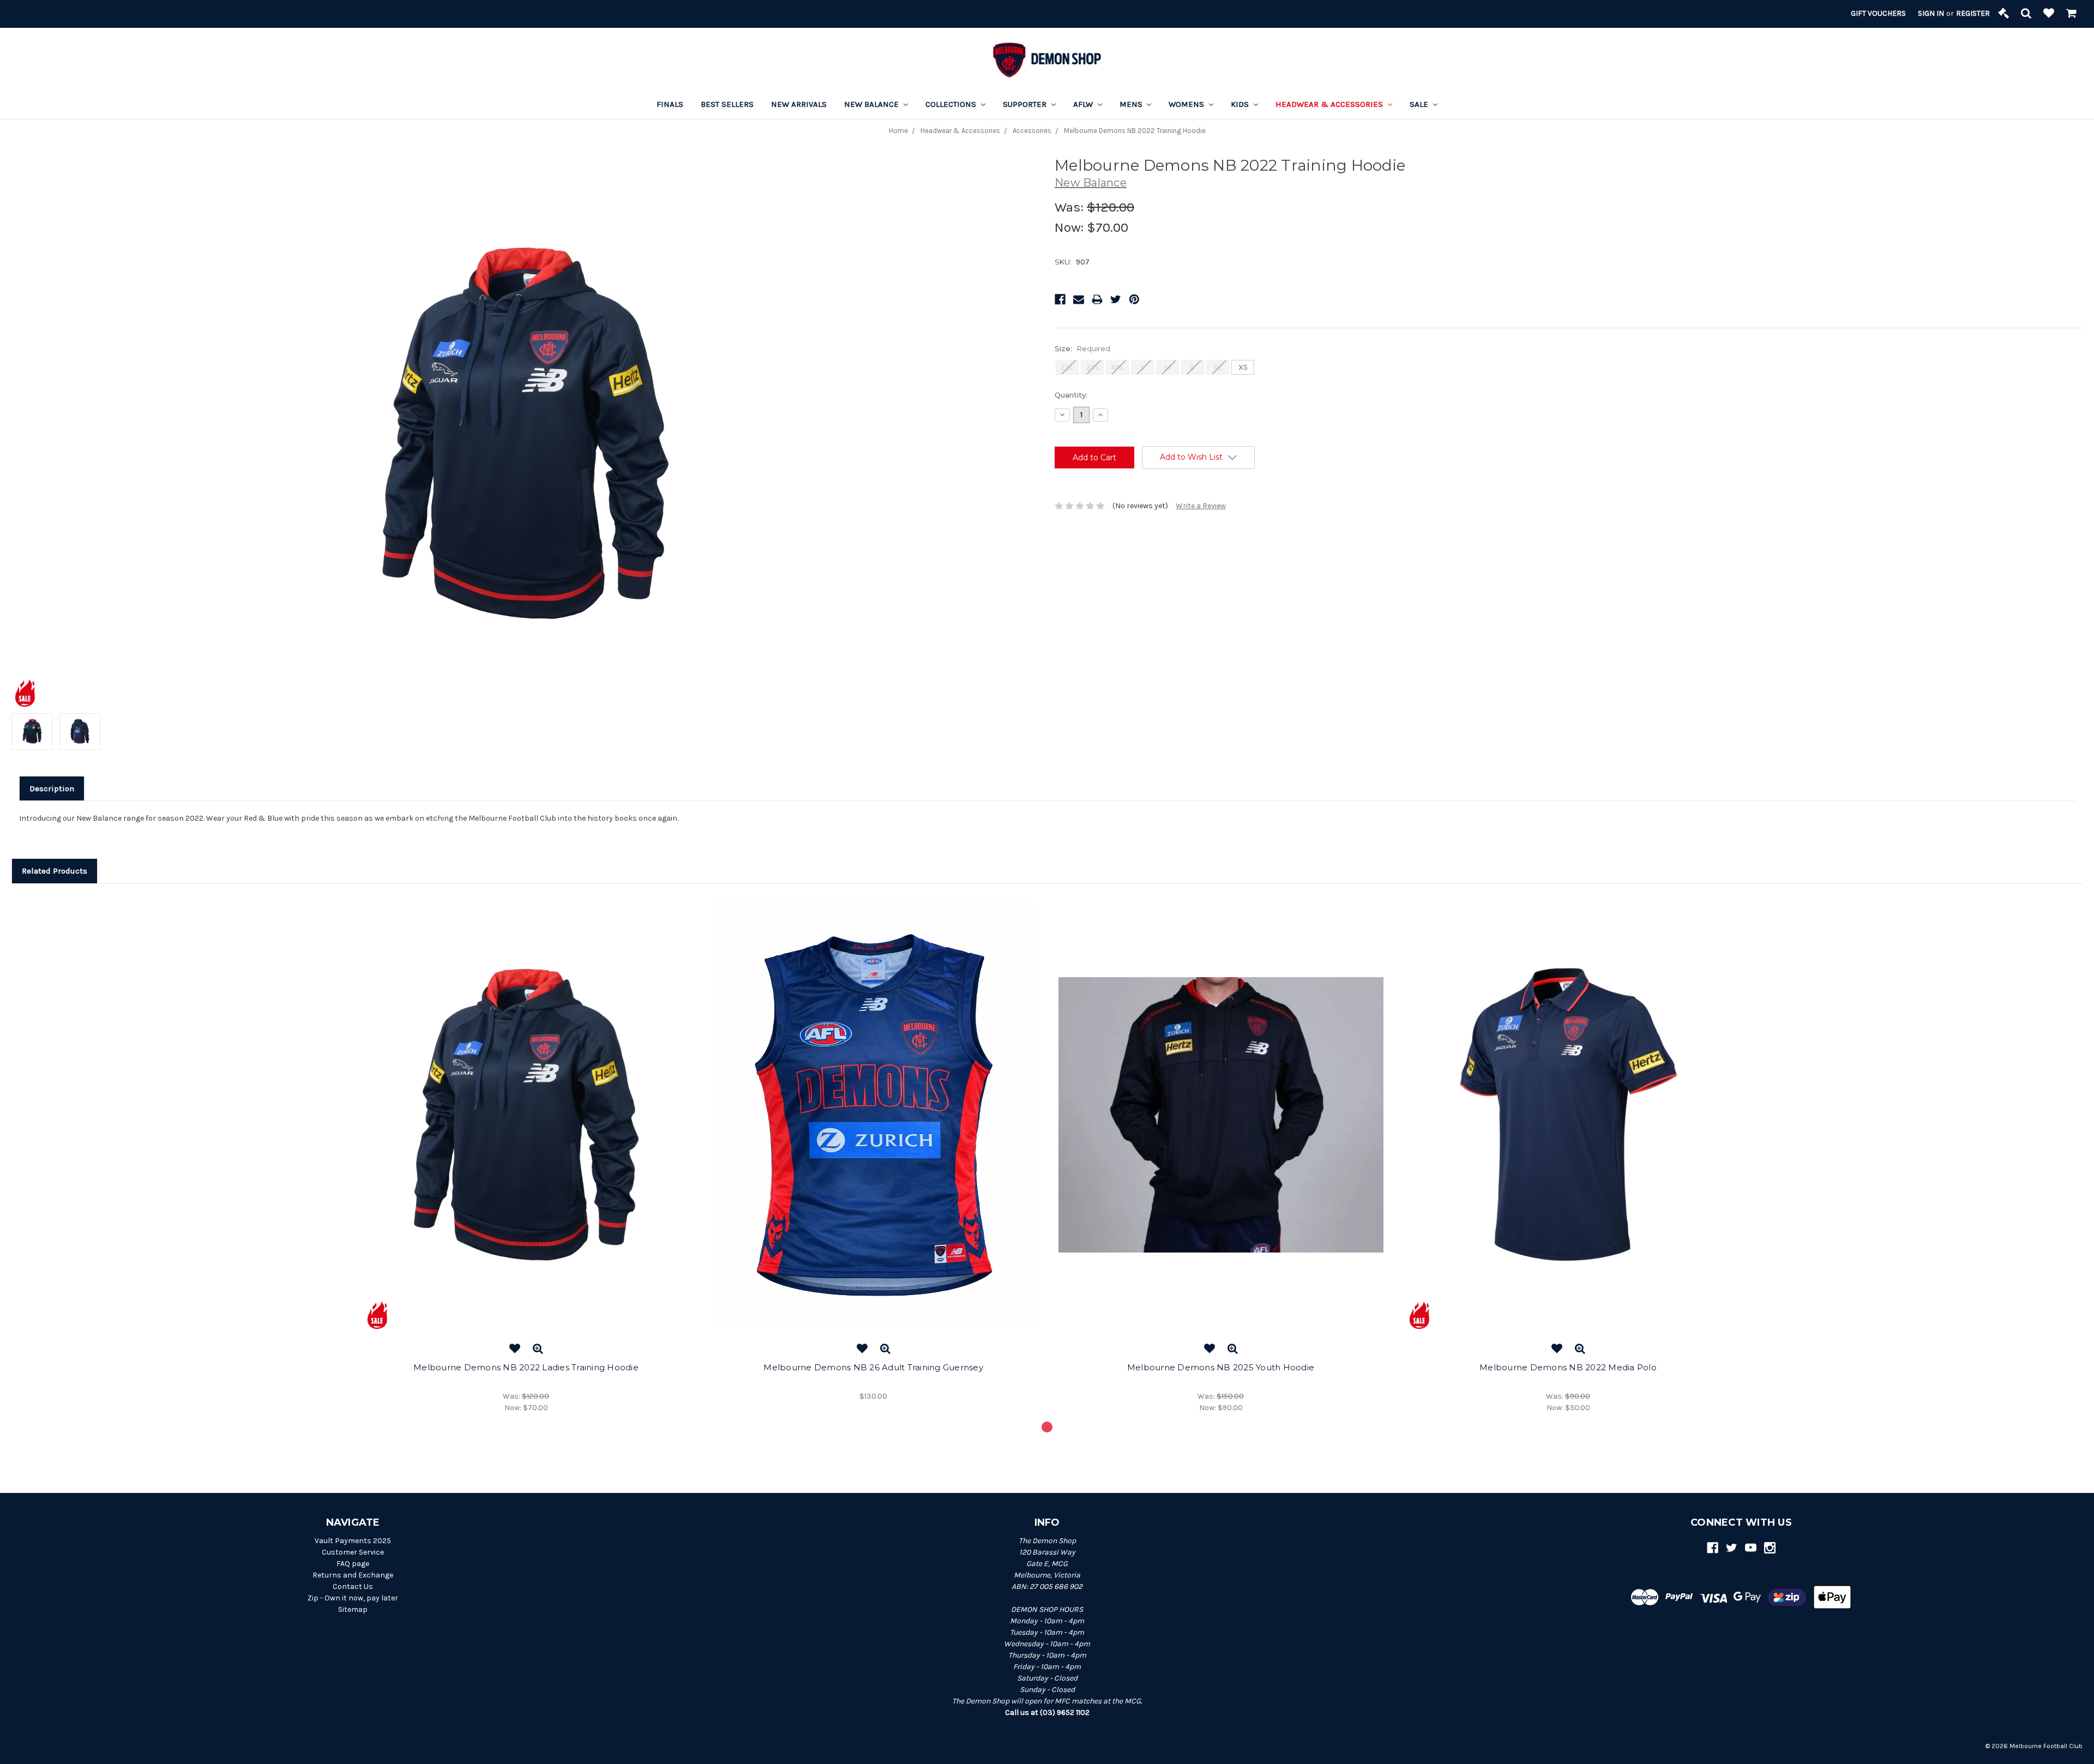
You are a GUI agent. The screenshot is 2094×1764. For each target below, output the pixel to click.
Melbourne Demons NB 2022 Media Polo (1568, 1367)
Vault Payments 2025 (353, 1541)
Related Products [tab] (55, 871)
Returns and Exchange (353, 1575)
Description (52, 788)
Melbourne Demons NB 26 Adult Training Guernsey (873, 1367)
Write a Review (1201, 506)
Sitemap (353, 1609)
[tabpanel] (526, 1157)
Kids (1241, 104)
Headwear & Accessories (1330, 104)
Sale (1420, 104)
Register (1973, 13)
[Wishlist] (2049, 14)
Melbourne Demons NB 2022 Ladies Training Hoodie (526, 1367)
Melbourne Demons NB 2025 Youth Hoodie (1221, 1367)
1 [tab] (1047, 1427)
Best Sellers (727, 104)
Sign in (1931, 13)
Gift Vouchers (1878, 13)
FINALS (670, 104)
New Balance (872, 104)
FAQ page (353, 1564)
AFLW (1084, 104)
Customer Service (353, 1552)
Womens (1187, 104)
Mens (1132, 104)
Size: (1082, 348)
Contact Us (353, 1587)
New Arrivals (799, 104)
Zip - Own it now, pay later (353, 1598)
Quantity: (1071, 395)
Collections (952, 104)
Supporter (1026, 104)
